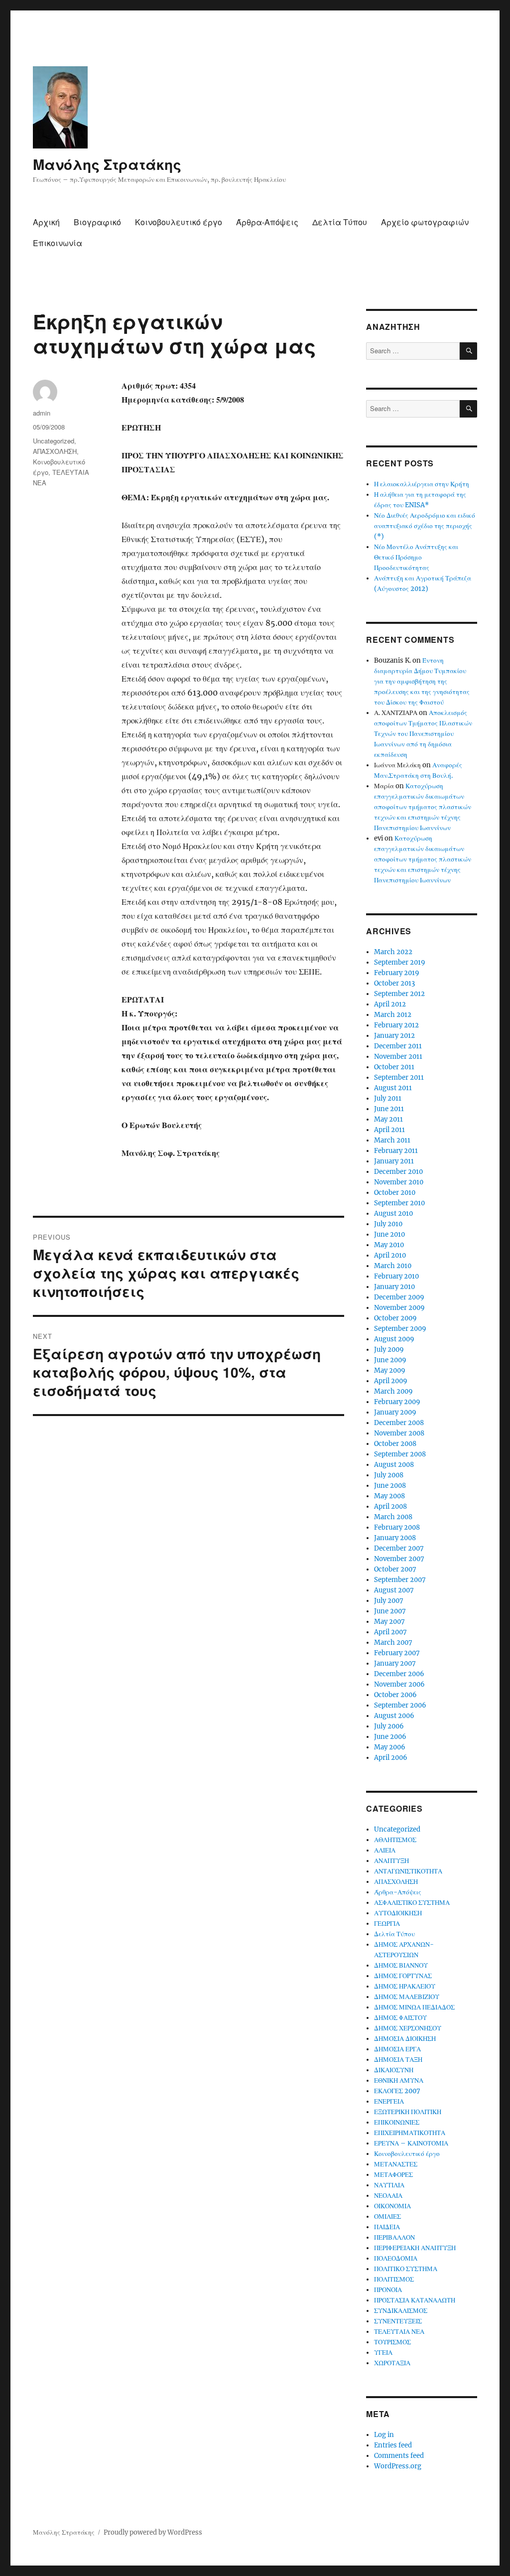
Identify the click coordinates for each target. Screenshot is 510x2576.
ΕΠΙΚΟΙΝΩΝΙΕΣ (397, 2122)
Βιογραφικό (97, 222)
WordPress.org (398, 2466)
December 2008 (399, 1423)
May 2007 (389, 1622)
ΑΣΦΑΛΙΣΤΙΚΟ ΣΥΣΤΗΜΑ (412, 1903)
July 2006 (389, 1726)
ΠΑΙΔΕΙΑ (387, 2227)
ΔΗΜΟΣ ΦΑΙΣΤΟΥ (400, 2018)
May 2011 (388, 1119)
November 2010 (399, 1182)
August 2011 (393, 1088)
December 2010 (398, 1172)
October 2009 (395, 1318)
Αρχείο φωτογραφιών (425, 222)
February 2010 (396, 1276)
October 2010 (395, 1193)
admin (42, 413)
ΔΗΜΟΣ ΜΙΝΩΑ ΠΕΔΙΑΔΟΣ (414, 2007)
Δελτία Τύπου (340, 222)
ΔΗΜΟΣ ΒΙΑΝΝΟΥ (401, 1965)
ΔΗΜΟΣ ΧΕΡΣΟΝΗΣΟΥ (408, 2028)
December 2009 (399, 1297)
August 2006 (394, 1716)
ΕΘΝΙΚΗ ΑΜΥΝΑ (399, 2080)
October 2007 (395, 1569)
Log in (384, 2435)
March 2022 (393, 952)
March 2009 (393, 1391)
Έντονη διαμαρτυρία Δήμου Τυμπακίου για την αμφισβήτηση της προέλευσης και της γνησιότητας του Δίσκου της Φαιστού (422, 681)
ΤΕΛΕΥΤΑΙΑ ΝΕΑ (399, 2332)
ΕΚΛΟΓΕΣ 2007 (397, 2091)
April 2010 (390, 1255)
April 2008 (390, 1506)
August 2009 (394, 1339)
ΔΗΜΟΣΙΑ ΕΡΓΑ (397, 2049)
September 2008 (400, 1454)
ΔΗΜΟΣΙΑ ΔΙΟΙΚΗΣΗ (405, 2039)
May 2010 (389, 1245)
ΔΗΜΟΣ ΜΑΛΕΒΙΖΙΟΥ (407, 1997)
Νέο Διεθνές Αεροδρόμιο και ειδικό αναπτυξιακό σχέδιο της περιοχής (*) (425, 526)
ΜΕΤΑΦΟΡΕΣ (393, 2175)
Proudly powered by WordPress (153, 2532)
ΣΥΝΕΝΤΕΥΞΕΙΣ (398, 2321)
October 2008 (395, 1444)
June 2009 (390, 1360)
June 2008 (390, 1486)
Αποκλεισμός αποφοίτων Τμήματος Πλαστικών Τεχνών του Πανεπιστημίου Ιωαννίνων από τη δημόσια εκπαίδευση (423, 734)
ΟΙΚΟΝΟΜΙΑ (392, 2206)
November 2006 (399, 1684)
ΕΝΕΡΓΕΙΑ (389, 2101)
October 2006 (395, 1695)
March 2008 (393, 1517)
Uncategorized (54, 441)
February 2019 (397, 973)
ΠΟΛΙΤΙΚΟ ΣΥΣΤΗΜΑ (406, 2269)
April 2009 (391, 1381)
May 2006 (390, 1747)
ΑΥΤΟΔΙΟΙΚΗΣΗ (398, 1913)
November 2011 (398, 1057)
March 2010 (393, 1266)
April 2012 (390, 1004)
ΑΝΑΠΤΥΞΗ (391, 1861)
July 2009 (389, 1350)
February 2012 (396, 1025)
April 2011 (389, 1130)
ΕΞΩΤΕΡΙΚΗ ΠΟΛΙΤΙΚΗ (408, 2112)
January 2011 (394, 1161)
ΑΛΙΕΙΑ (385, 1850)
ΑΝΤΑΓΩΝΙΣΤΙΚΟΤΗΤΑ (408, 1871)
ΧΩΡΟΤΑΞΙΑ (392, 2363)
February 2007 (397, 1653)
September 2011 (399, 1077)
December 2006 (399, 1674)
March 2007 (393, 1643)
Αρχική (46, 222)
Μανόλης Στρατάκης (107, 164)
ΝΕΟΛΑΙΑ (388, 2196)
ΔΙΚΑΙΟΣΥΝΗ (394, 2070)
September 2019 (400, 962)
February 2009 (397, 1402)
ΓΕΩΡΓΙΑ (387, 1924)
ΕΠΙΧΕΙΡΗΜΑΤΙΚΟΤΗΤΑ (410, 2133)
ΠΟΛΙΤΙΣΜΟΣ (394, 2279)
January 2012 (394, 1036)
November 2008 (399, 1433)
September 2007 (400, 1580)
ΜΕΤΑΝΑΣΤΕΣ (396, 2164)
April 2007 (390, 1632)
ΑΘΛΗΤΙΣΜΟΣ (395, 1840)
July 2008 (389, 1475)
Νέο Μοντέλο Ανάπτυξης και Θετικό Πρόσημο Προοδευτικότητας (416, 557)
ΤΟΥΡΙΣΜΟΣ (392, 2342)
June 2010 (389, 1234)
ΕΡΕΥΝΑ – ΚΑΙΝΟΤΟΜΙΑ (411, 2143)
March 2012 (393, 1015)
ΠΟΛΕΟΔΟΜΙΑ (396, 2258)
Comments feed (399, 2456)
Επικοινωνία (58, 243)
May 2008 (389, 1496)
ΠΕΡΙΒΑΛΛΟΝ (394, 2237)
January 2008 (395, 1538)
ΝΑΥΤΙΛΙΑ (389, 2185)
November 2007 (399, 1559)
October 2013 (394, 983)
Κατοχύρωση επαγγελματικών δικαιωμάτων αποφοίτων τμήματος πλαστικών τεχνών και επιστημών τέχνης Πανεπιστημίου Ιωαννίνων (423, 807)
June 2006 (390, 1737)
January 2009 (395, 1412)
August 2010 (393, 1214)
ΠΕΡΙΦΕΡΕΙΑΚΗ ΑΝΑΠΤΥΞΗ (415, 2248)
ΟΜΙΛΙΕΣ (387, 2217)
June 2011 (389, 1109)
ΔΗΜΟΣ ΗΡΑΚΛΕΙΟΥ (405, 1986)
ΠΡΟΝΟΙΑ (388, 2290)
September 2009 (400, 1329)
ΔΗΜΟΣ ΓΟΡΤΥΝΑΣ (403, 1976)
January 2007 (395, 1663)
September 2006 (400, 1705)
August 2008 (394, 1465)
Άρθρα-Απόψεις (267, 222)
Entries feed (393, 2445)
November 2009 (399, 1308)
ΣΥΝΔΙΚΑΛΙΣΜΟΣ (401, 2311)
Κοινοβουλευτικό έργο (179, 222)
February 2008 (397, 1527)
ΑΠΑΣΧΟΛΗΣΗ (55, 451)
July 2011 (388, 1098)
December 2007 (399, 1548)
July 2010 (388, 1224)
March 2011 (392, 1140)
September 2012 (399, 994)
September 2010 (399, 1203)
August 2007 (394, 1590)
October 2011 (394, 1067)
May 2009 (390, 1370)
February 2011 (396, 1151)
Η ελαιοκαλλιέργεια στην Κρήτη (422, 484)
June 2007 (390, 1611)
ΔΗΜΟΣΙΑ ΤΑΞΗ (398, 2060)
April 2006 (391, 1758)
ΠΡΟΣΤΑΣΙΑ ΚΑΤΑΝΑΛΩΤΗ (415, 2300)
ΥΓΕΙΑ (383, 2353)
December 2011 (398, 1046)
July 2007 (389, 1601)
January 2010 (394, 1287)
